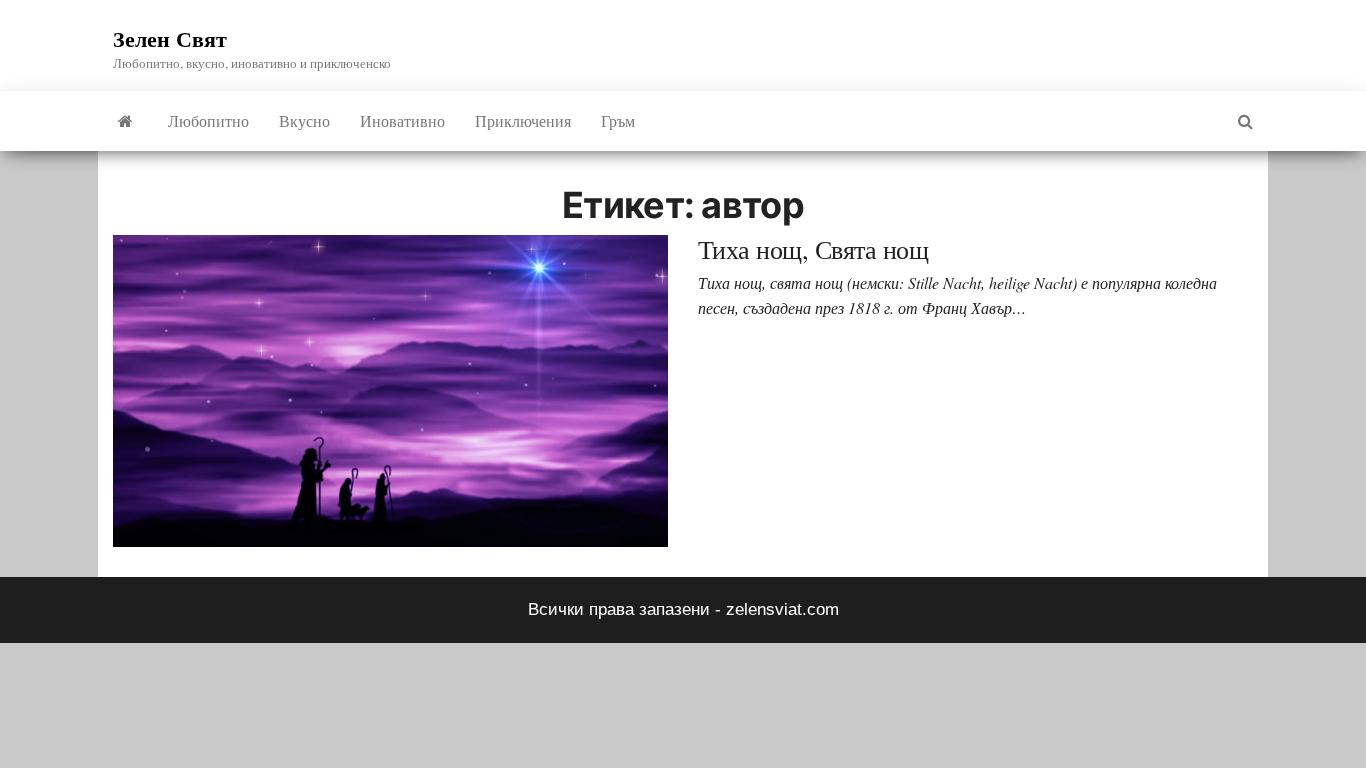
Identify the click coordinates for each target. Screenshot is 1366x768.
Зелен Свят (170, 38)
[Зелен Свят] (125, 121)
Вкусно (304, 120)
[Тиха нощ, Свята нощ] (390, 390)
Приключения (523, 120)
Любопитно (208, 120)
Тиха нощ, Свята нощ (813, 249)
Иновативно (402, 120)
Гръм (618, 120)
